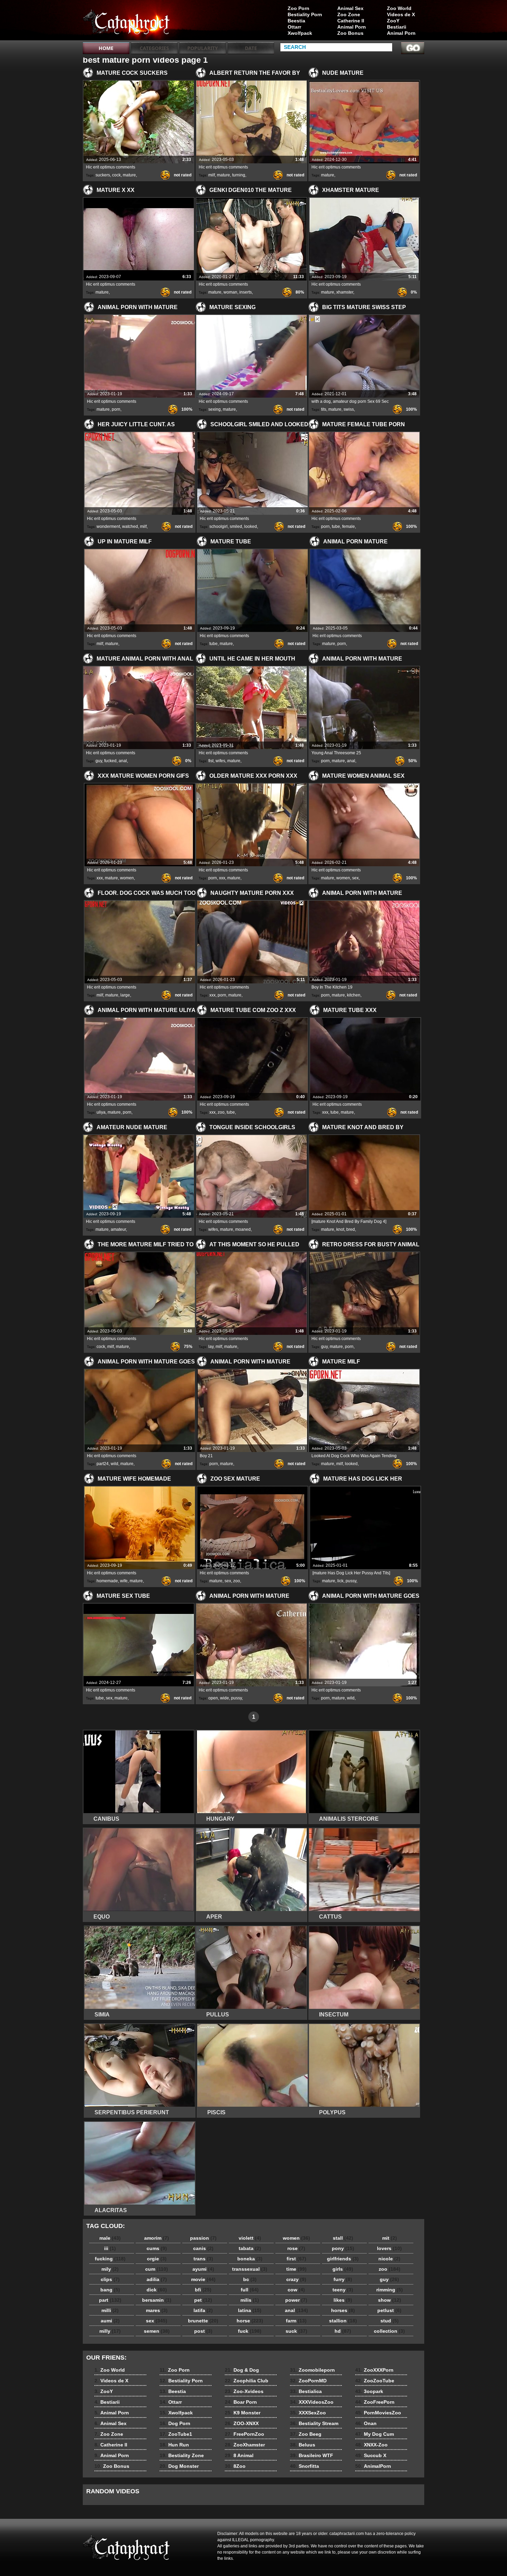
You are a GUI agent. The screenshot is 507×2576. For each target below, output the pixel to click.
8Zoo (235, 2466)
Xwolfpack (300, 33)
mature (129, 175)
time (296, 2269)
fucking (110, 2259)
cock (116, 175)
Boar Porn (241, 2402)
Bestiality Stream (314, 2423)
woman (230, 292)
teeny (343, 2290)
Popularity (203, 48)
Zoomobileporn (312, 2370)
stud (390, 2321)
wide (225, 1698)
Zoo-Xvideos (244, 2391)
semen (157, 2331)
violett (250, 2238)
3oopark (369, 2391)
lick (340, 1581)
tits (324, 409)
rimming (390, 2290)
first (296, 2259)
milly (110, 2331)
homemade (107, 1581)
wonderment (108, 527)
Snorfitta (305, 2466)
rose (296, 2248)
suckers (103, 175)
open (213, 1698)
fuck (250, 2331)
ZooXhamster (245, 2445)
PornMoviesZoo (378, 2413)
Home (106, 48)
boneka (250, 2259)
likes (343, 2300)
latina (250, 2310)
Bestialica (306, 2391)
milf (212, 175)
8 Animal (239, 2455)
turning (239, 175)
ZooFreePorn (375, 2402)
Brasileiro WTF (312, 2455)
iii (110, 2248)
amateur (118, 1229)
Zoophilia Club (247, 2381)
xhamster (345, 292)
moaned (243, 1229)
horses (343, 2310)
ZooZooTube (375, 2381)
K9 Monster (243, 2413)
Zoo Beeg (306, 2434)
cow (296, 2290)
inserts (246, 292)
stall (343, 2238)
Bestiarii (397, 27)
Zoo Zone (349, 14)
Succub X (371, 2455)
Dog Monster (179, 2466)
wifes (220, 761)
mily (110, 2269)
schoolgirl (218, 527)
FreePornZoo (245, 2434)
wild (115, 1464)
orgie (157, 2259)
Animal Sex (350, 8)
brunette (203, 2321)
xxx (100, 878)
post (203, 2331)
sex (355, 878)
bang (110, 2290)
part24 (103, 1464)
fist (211, 761)
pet (203, 2300)
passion (203, 2238)
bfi (203, 2290)
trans (203, 2259)
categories (154, 48)
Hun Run (174, 2445)
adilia (157, 2279)
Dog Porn (175, 2423)
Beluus (303, 2445)
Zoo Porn (299, 8)
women (127, 878)
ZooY (393, 21)
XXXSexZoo (308, 2413)
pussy (351, 1581)
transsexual (250, 2269)
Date (251, 48)
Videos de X (401, 14)
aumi (110, 2321)
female (349, 527)
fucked (110, 761)
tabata (250, 2248)
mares (157, 2310)
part (110, 2300)
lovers (389, 2248)
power (296, 2300)
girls (343, 2269)
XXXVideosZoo (312, 2402)
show (390, 2300)
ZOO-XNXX (242, 2423)
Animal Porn (401, 33)
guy (99, 761)
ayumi (203, 2269)
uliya (101, 1112)
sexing (215, 409)
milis (250, 2300)
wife (124, 1581)
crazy (296, 2279)
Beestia (296, 21)
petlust (389, 2310)
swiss (349, 409)
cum (157, 2269)
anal (123, 761)
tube (336, 527)
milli (110, 2310)
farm (296, 2321)
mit (390, 2238)
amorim (157, 2238)
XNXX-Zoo (371, 2445)
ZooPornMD (308, 2381)
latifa (203, 2310)
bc (250, 2279)
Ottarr (294, 27)
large (125, 995)
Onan (366, 2423)
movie (203, 2279)
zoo (221, 1112)
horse (250, 2321)
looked (251, 527)
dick (157, 2290)
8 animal (127, 22)
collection (389, 2331)
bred (351, 1229)
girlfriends (343, 2259)
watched (130, 527)
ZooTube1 (176, 2434)
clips (110, 2279)
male (110, 2238)
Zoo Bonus (350, 33)
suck (296, 2331)
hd (343, 2331)
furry (343, 2279)
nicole (389, 2259)
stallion (343, 2321)
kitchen (354, 995)
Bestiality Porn (305, 14)
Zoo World (399, 8)
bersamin (157, 2300)
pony (343, 2248)
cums (157, 2248)
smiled (236, 527)
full (250, 2290)
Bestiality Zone (182, 2455)
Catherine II (351, 21)
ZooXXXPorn (374, 2370)
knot (340, 1229)
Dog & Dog (242, 2370)
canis (203, 2248)
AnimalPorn (373, 2466)
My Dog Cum (375, 2434)
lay (211, 1347)
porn (116, 409)
